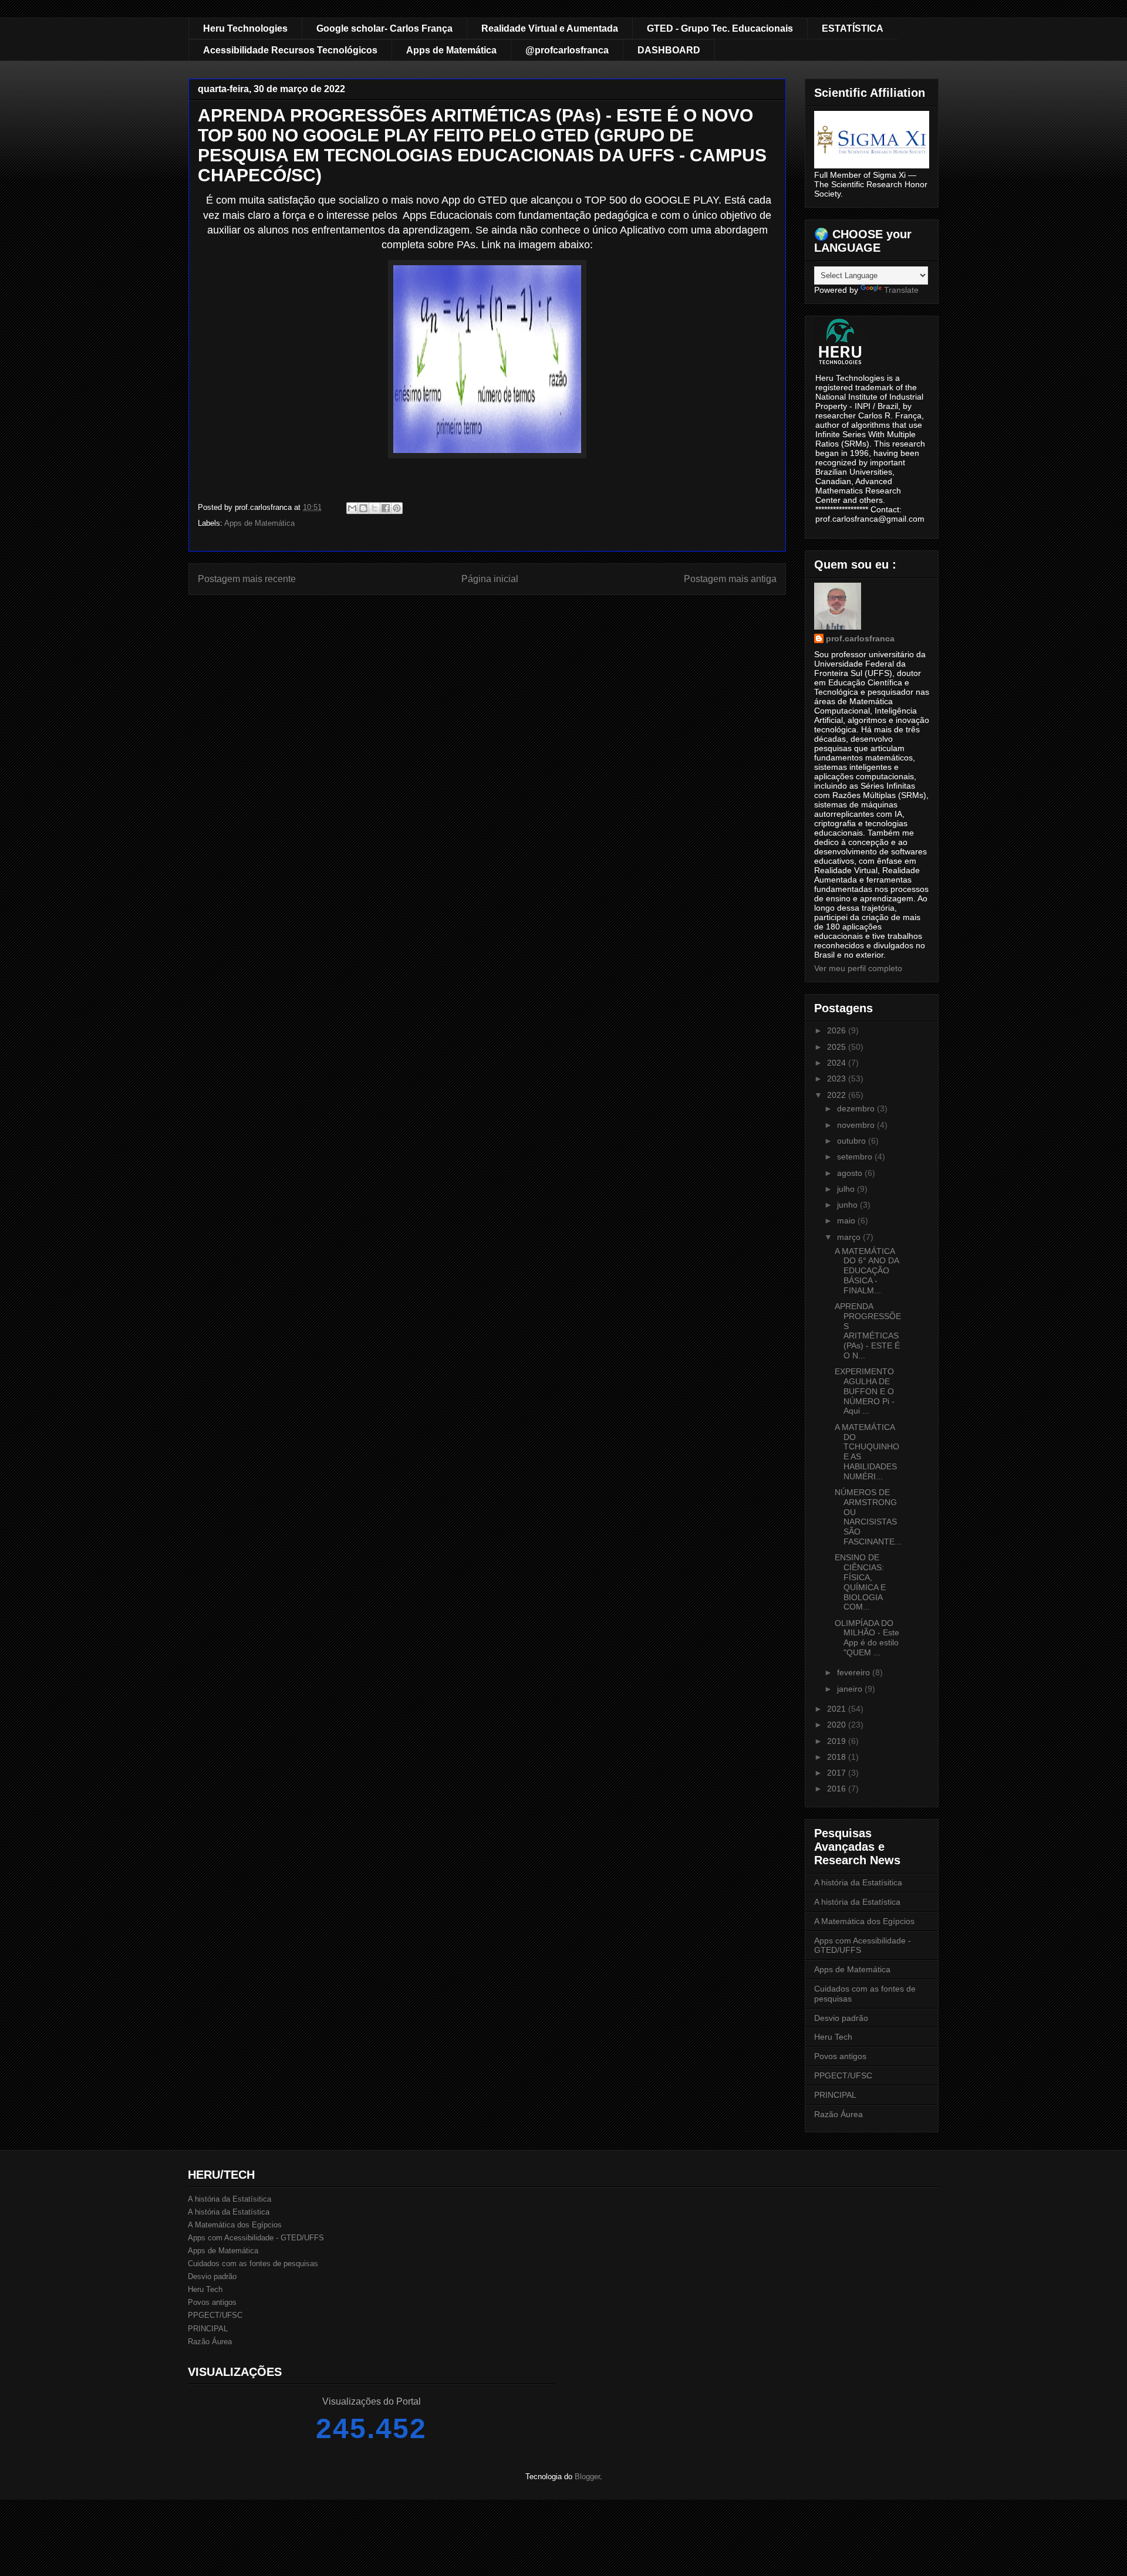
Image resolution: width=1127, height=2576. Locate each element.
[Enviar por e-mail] (352, 508)
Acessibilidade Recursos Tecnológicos (290, 50)
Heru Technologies (245, 28)
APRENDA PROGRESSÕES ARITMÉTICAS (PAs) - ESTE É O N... (868, 1331)
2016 (838, 1789)
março (850, 1237)
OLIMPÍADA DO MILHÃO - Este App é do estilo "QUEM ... (867, 1638)
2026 (838, 1030)
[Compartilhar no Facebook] (386, 508)
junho (848, 1205)
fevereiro (855, 1672)
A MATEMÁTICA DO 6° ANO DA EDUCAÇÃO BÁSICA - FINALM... (867, 1271)
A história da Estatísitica (858, 1882)
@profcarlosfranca (567, 50)
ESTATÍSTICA (853, 28)
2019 (838, 1741)
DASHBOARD (669, 50)
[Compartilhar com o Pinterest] (397, 508)
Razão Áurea (838, 2114)
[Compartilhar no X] (374, 508)
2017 (838, 1773)
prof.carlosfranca (860, 638)
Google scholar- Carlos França (384, 28)
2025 (838, 1047)
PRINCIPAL (835, 2095)
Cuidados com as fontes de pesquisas (253, 2264)
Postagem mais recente (247, 579)
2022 (838, 1095)
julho (847, 1189)
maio (847, 1221)
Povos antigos (840, 2056)
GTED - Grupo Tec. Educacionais (720, 28)
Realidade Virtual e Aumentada (550, 28)
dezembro (857, 1108)
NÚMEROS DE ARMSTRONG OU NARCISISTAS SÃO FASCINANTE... (868, 1517)
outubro (853, 1141)
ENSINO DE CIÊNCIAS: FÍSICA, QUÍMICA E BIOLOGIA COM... (860, 1582)
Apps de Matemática (451, 50)
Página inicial (490, 579)
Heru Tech (833, 2037)
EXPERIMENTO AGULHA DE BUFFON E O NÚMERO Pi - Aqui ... (865, 1391)
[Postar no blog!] (363, 508)
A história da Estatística (857, 1902)
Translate (901, 290)
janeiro (851, 1689)
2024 (838, 1063)
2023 (838, 1079)
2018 (838, 1757)
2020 (838, 1725)
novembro (857, 1125)
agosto (851, 1173)
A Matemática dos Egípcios (864, 1921)
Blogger (587, 2477)
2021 (838, 1709)
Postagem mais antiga (730, 579)
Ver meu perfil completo (858, 968)
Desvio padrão (841, 2018)
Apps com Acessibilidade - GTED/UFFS (256, 2238)
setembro (856, 1157)
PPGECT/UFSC (843, 2075)
